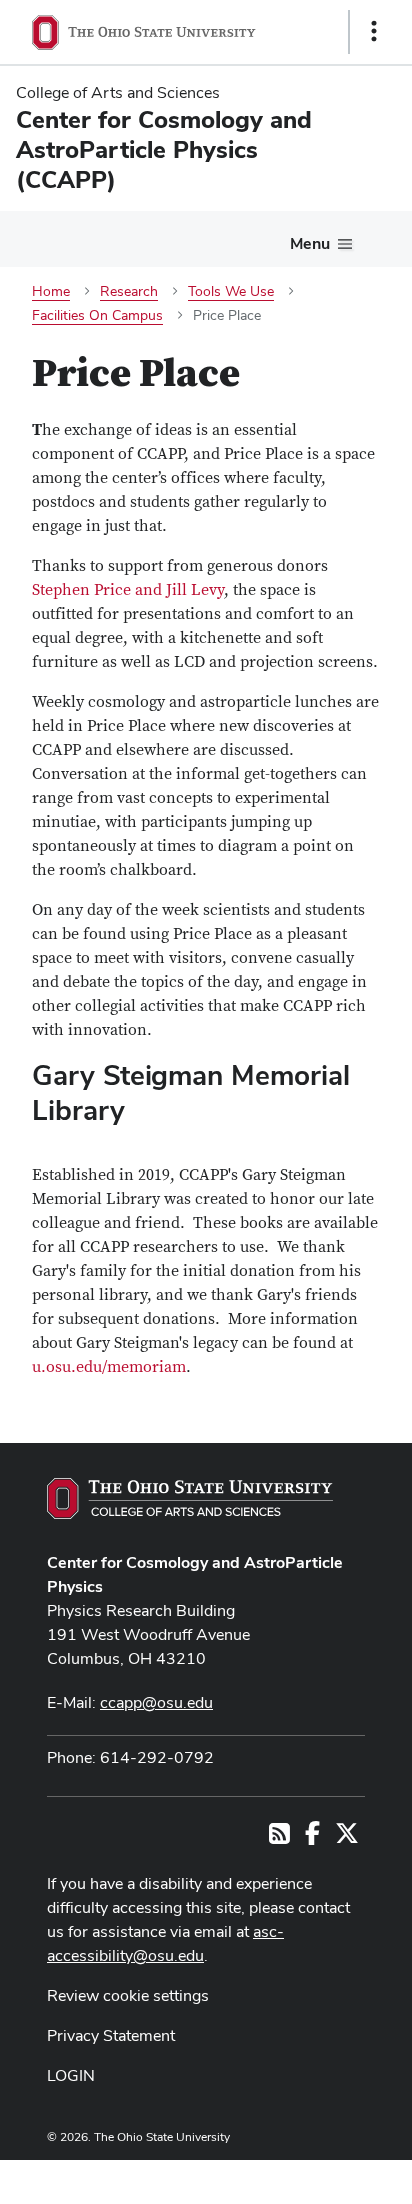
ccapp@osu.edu (156, 1702)
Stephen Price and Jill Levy (128, 590)
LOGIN (71, 2075)
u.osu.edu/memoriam (109, 1367)
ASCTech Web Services (303, 2177)
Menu (310, 243)
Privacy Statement (111, 2035)
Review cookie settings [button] (128, 1995)
